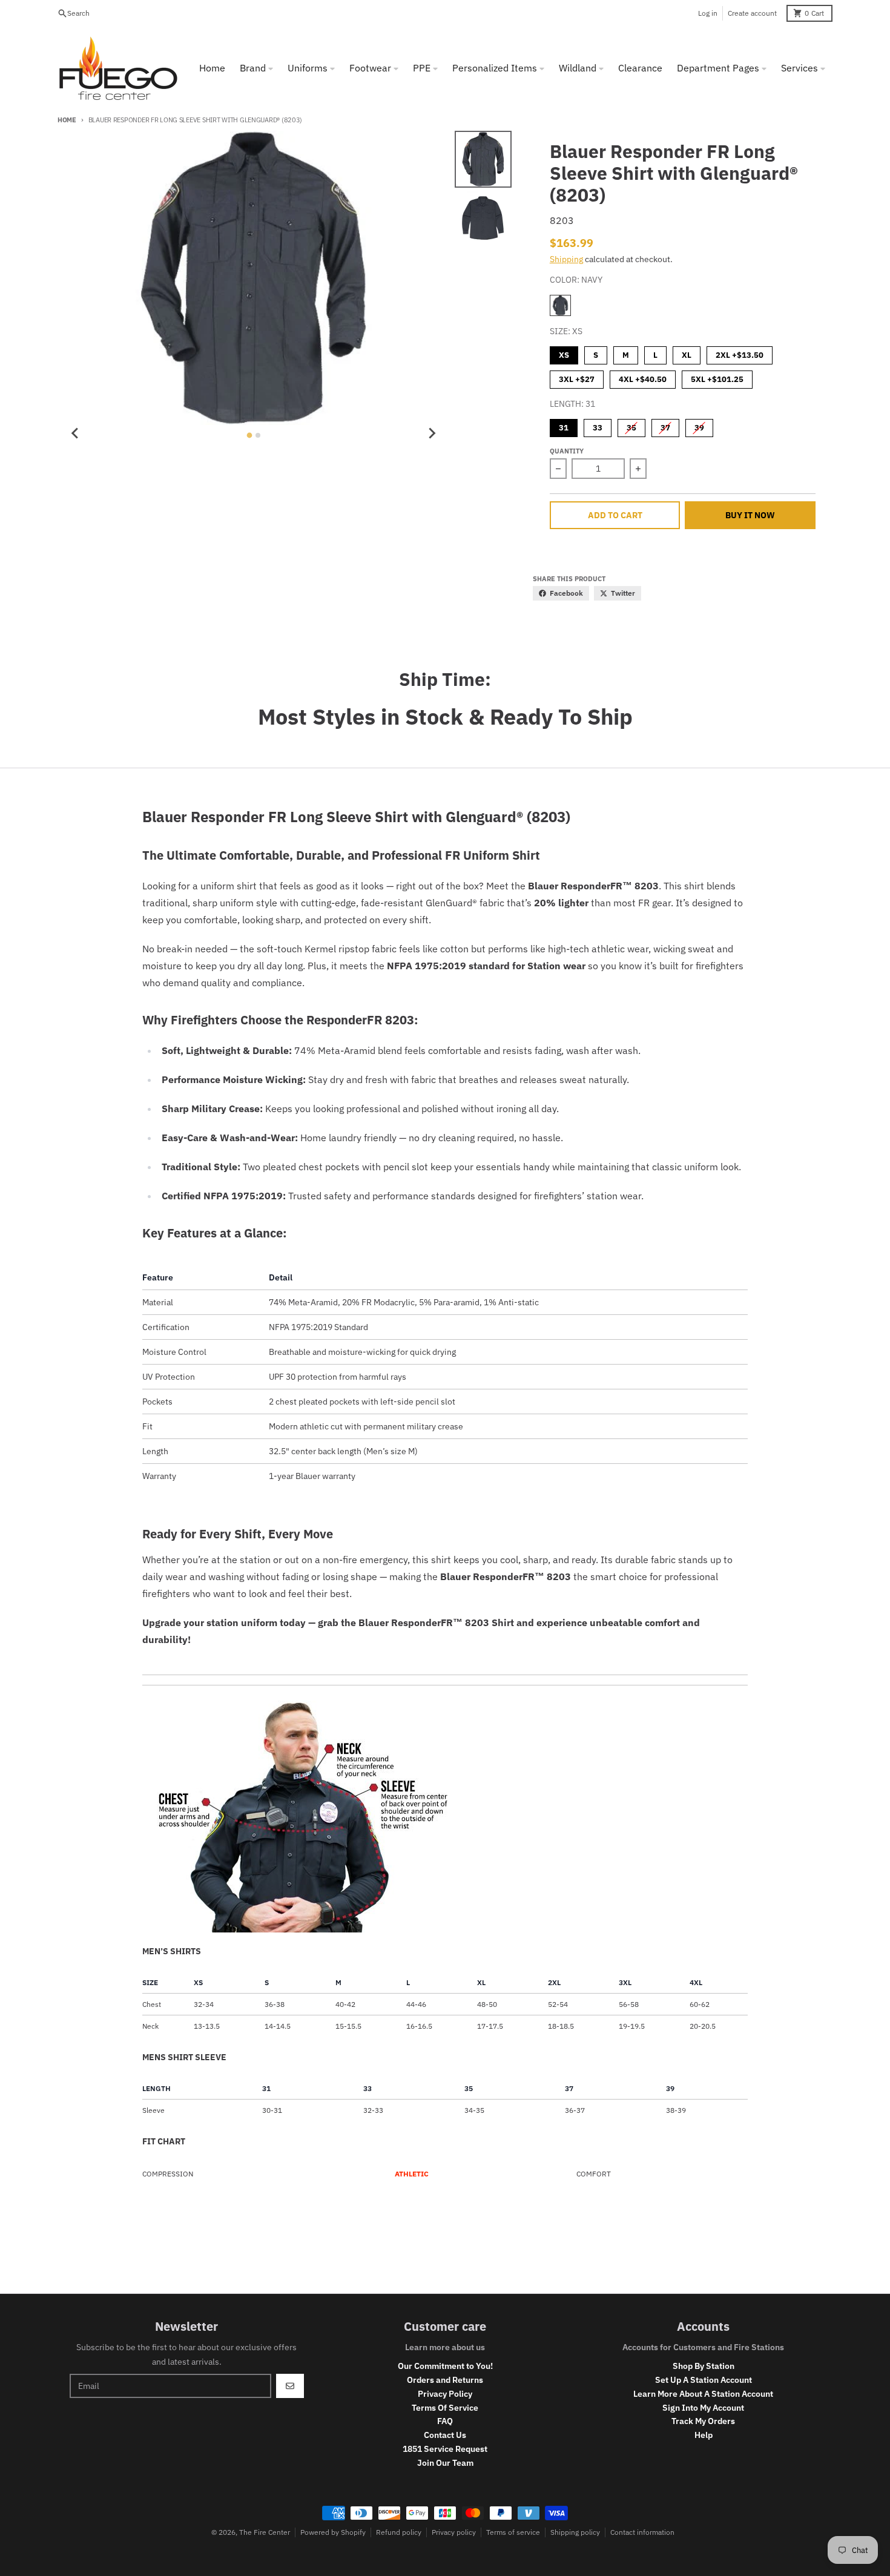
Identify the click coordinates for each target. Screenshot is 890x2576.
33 (598, 426)
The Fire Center (265, 2532)
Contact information (642, 2532)
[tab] (249, 435)
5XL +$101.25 (717, 377)
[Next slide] (432, 433)
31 (564, 426)
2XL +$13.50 (740, 353)
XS (564, 353)
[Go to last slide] (76, 433)
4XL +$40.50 (643, 377)
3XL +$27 (577, 377)
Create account (752, 13)
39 (699, 426)
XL (687, 353)
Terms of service (513, 2532)
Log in (708, 13)
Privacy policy (454, 2532)
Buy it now (750, 515)
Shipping (566, 259)
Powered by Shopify (333, 2532)
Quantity (567, 451)
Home (67, 120)
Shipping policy (575, 2532)
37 (665, 426)
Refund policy (399, 2532)
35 (631, 426)
